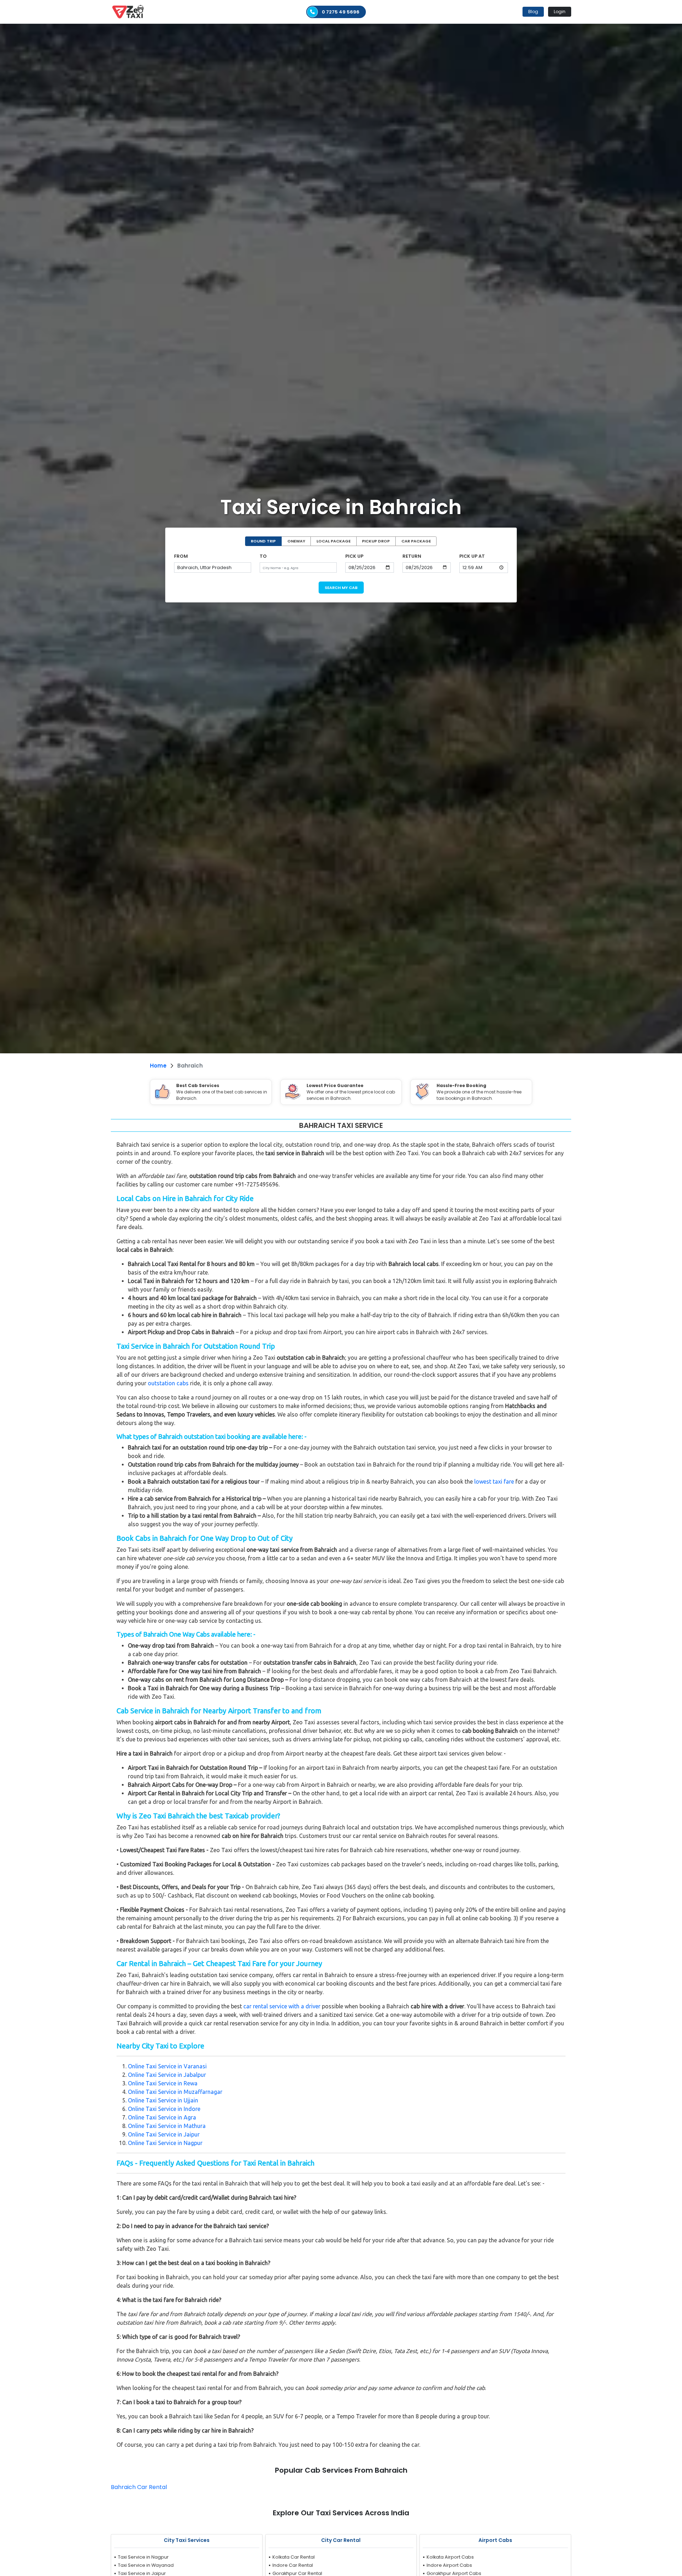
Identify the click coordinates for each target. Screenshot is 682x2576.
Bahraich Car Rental (139, 2487)
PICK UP (354, 556)
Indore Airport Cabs (449, 2565)
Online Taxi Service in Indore (164, 2109)
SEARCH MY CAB (341, 588)
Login (560, 12)
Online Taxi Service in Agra (162, 2117)
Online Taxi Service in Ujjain (163, 2100)
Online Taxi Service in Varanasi (167, 2066)
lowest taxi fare (494, 1481)
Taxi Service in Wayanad (146, 2565)
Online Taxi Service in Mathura (167, 2126)
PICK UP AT (472, 556)
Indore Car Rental (293, 2565)
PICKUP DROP (376, 541)
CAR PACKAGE (416, 541)
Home (158, 1066)
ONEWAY (296, 541)
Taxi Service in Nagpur (143, 2557)
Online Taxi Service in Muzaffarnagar (175, 2092)
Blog (533, 12)
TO (263, 556)
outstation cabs (168, 1383)
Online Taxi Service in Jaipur (164, 2134)
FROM (181, 556)
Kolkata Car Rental (294, 2557)
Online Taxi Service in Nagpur (165, 2143)
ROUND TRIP (263, 541)
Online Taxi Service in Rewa (163, 2083)
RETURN (412, 556)
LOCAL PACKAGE (334, 541)
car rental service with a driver (282, 2006)
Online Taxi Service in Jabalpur (167, 2075)
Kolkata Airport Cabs (450, 2557)
